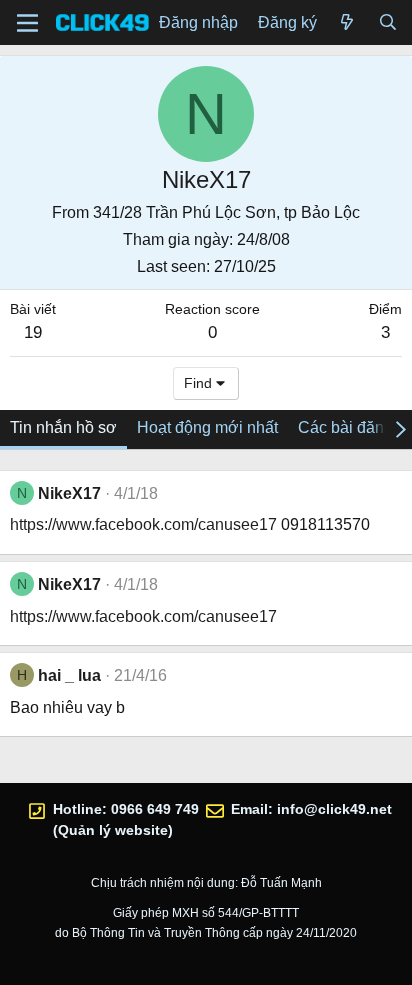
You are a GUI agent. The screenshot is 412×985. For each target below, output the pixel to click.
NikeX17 (69, 493)
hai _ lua (69, 675)
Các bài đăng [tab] (345, 427)
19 (33, 332)
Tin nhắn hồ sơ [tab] (63, 427)
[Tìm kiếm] (387, 23)
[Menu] (27, 23)
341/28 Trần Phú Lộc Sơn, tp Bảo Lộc (226, 212)
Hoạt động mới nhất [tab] (207, 427)
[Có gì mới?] (347, 23)
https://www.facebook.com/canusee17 (143, 524)
